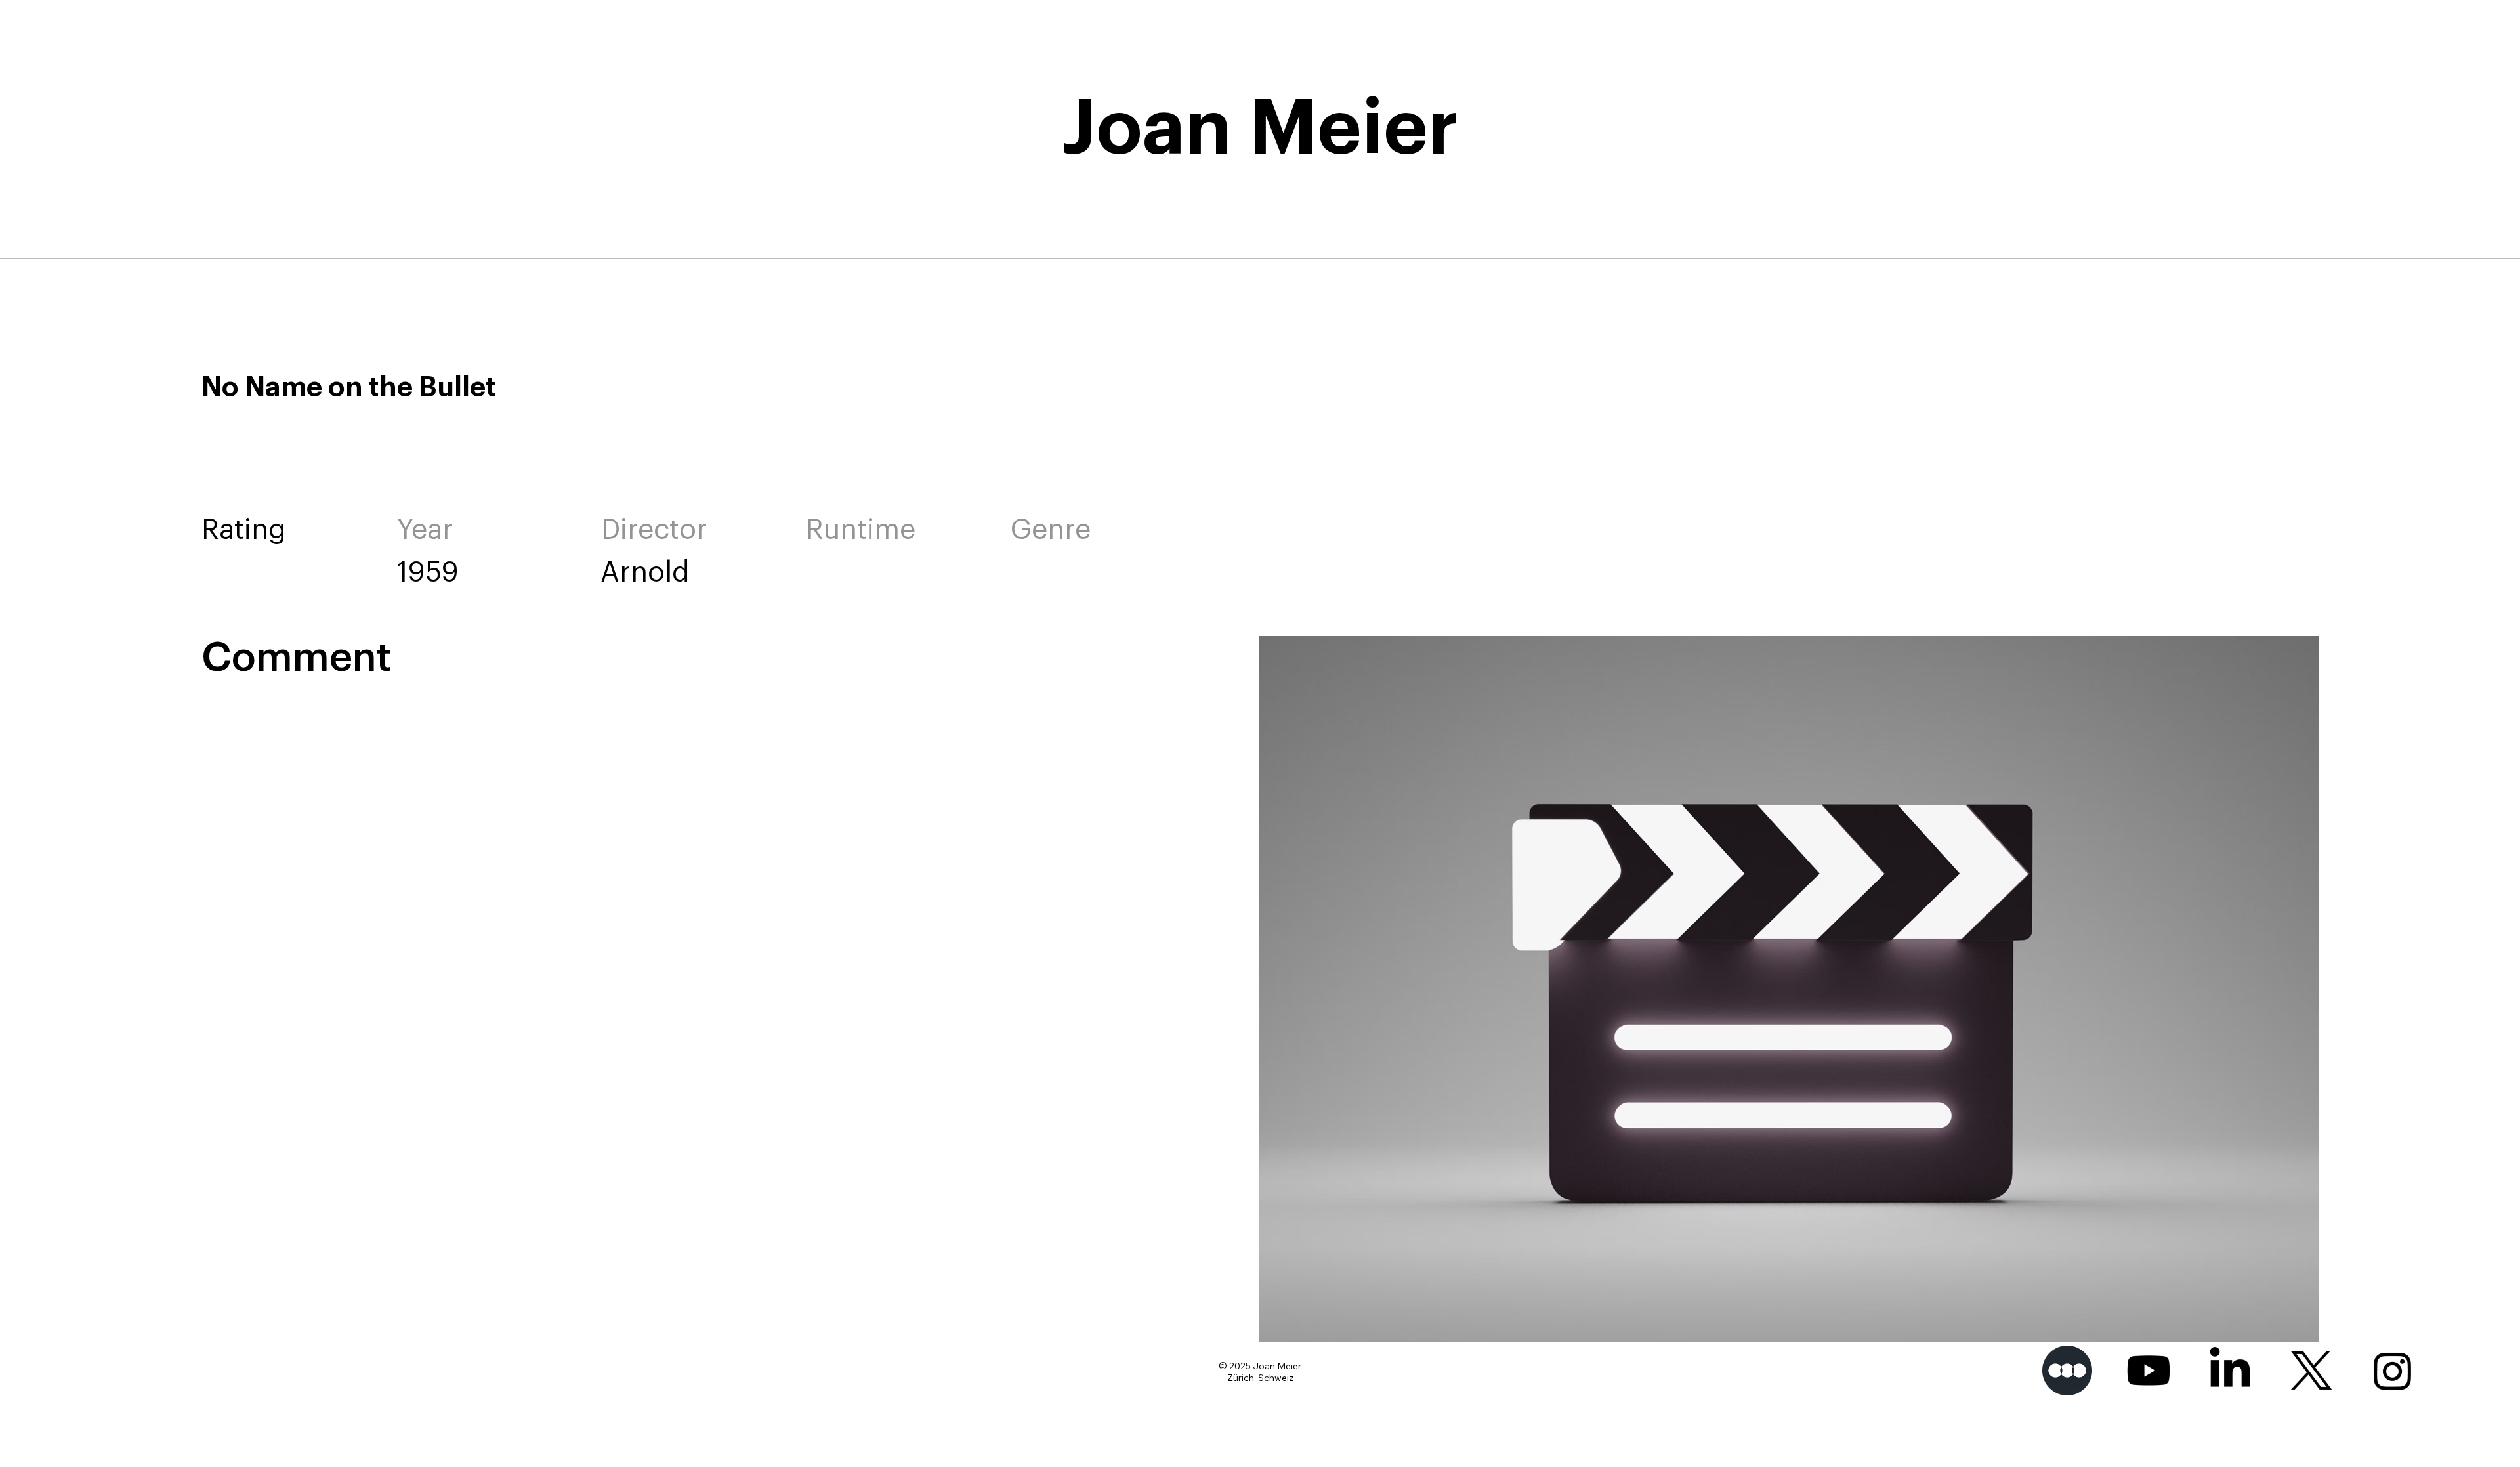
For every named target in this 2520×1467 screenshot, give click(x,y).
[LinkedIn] (2230, 1371)
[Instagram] (2393, 1371)
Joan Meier (1260, 129)
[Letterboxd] (2067, 1371)
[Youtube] (2149, 1371)
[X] (2311, 1371)
